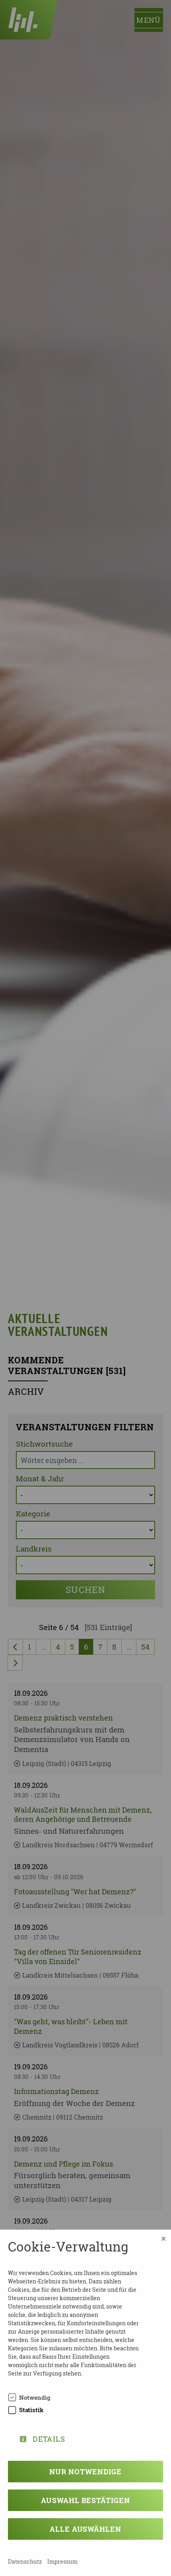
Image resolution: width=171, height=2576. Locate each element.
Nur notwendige (85, 2472)
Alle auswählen (85, 2529)
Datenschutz (25, 2561)
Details (49, 2437)
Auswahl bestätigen (85, 2500)
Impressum (62, 2561)
